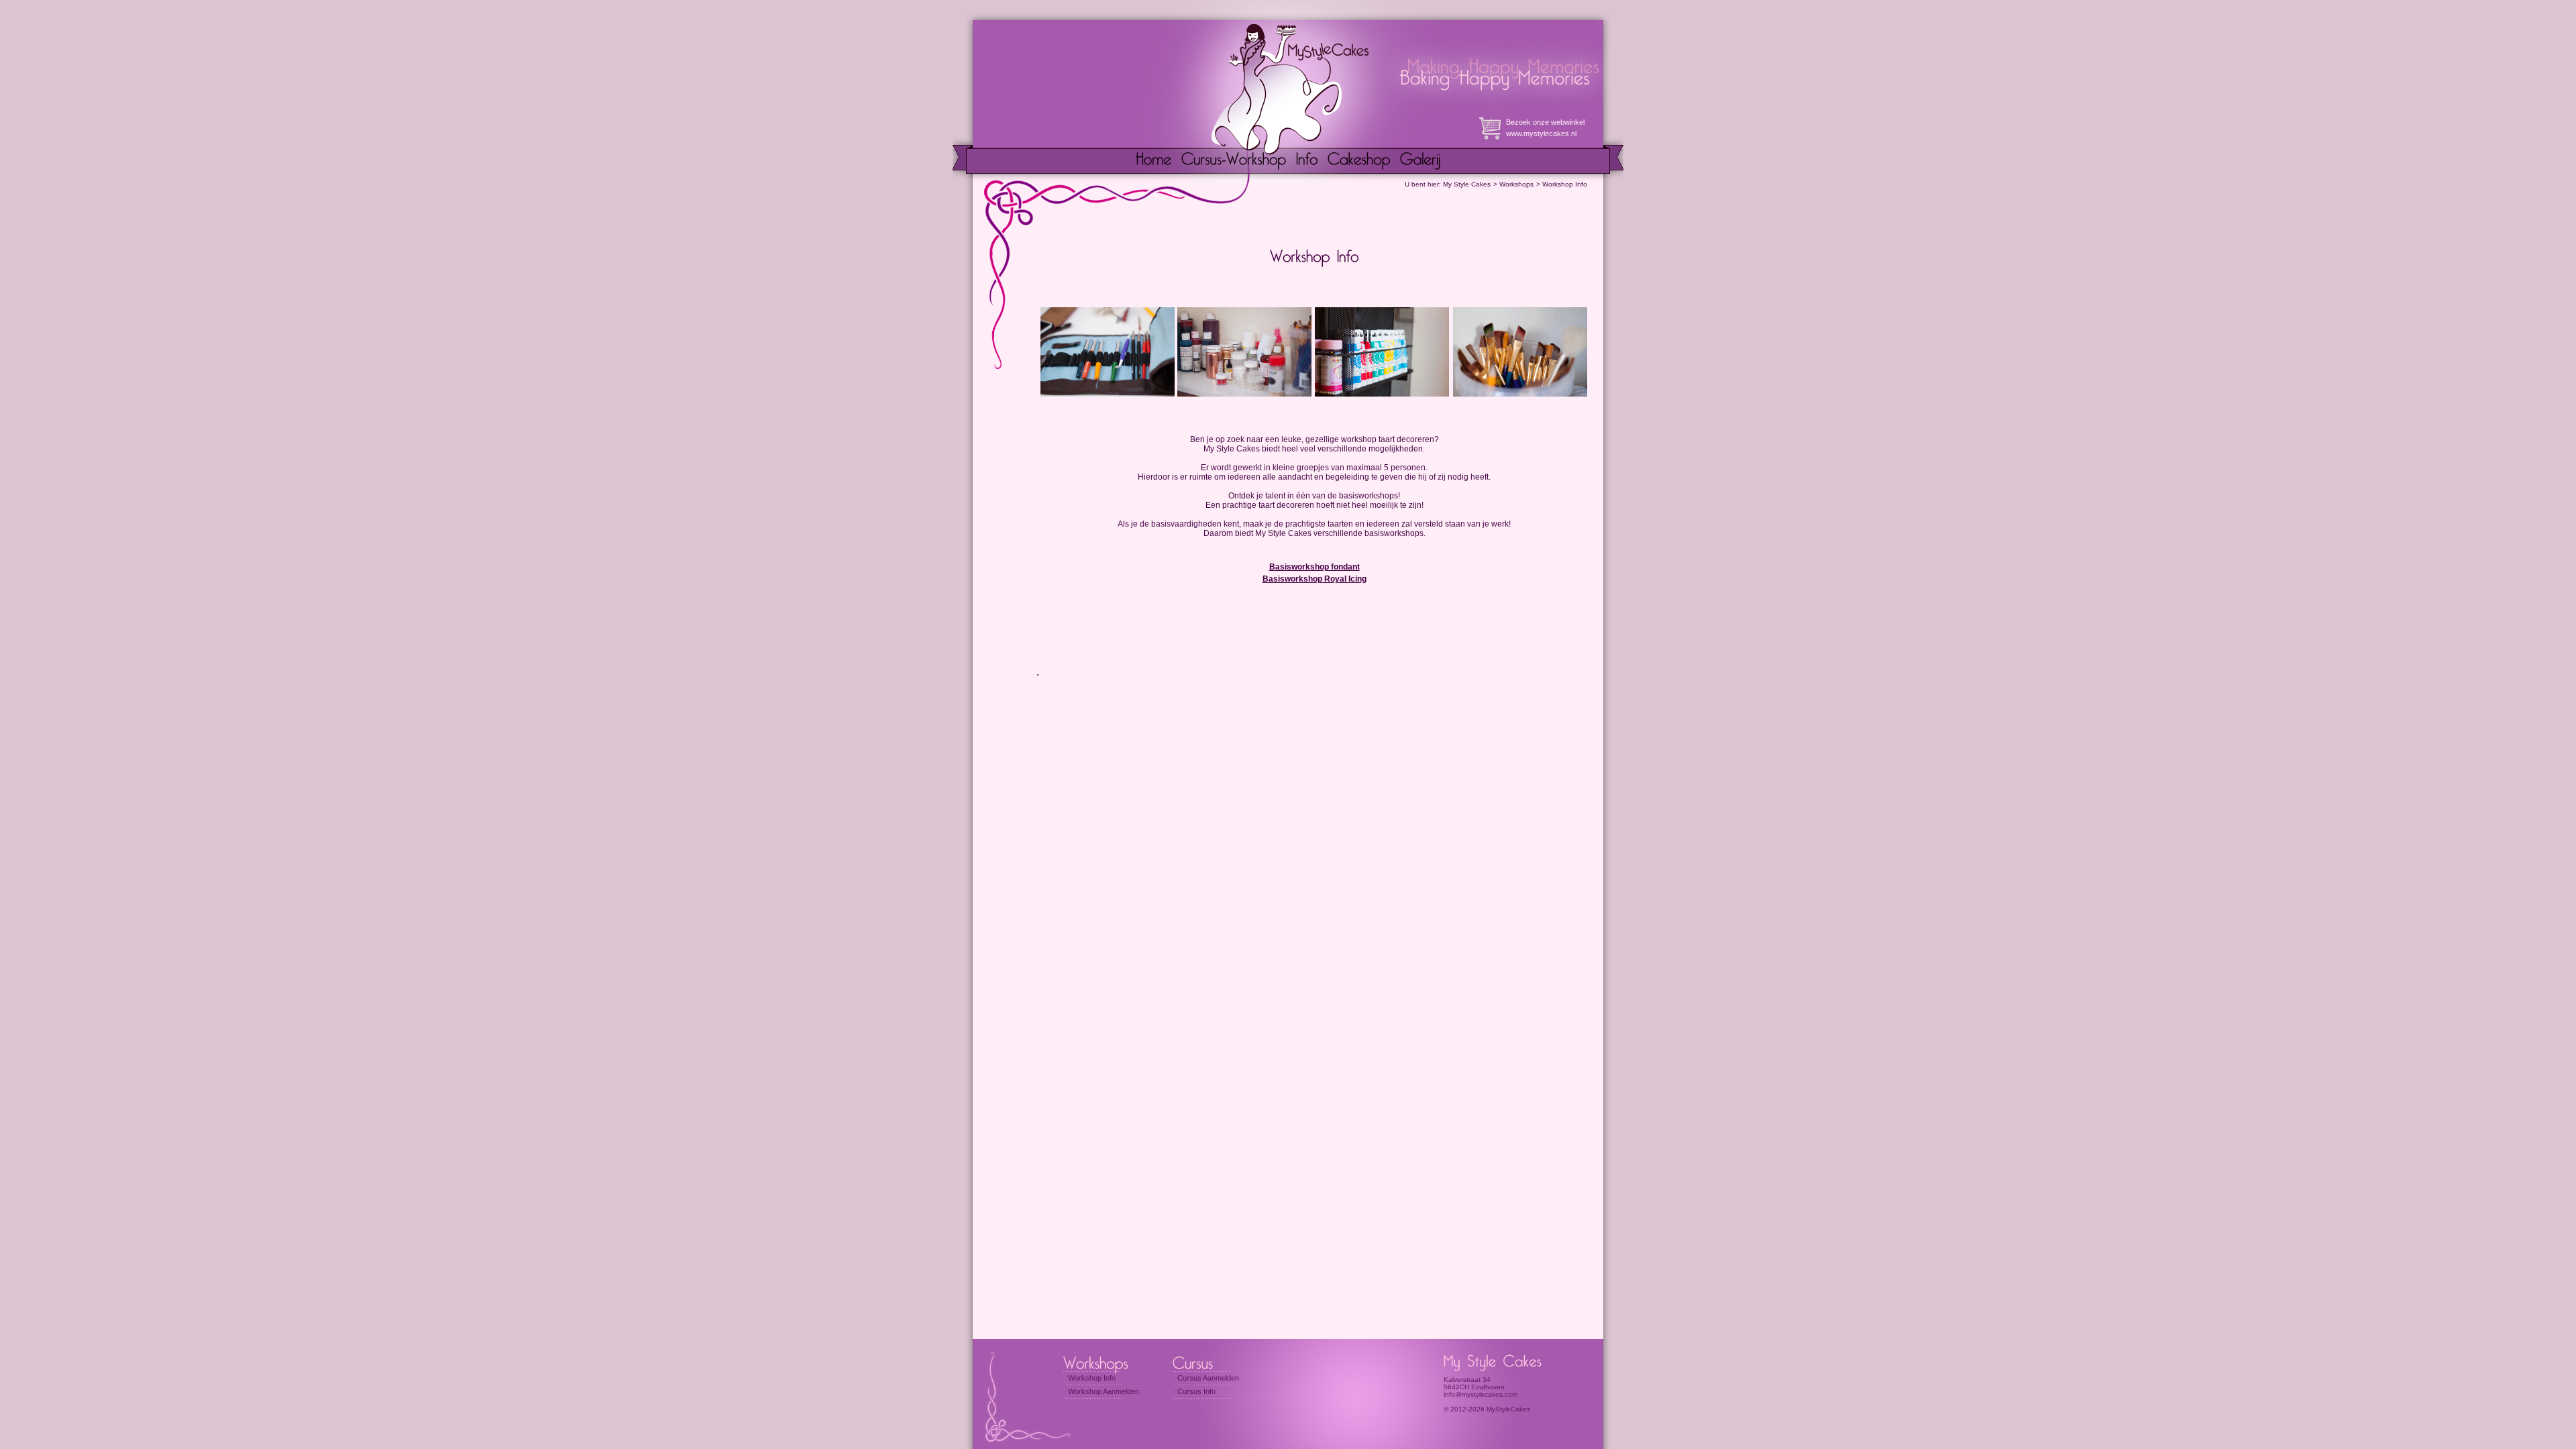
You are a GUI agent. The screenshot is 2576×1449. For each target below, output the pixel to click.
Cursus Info (1196, 1391)
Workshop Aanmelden (1104, 1391)
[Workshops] (1101, 1362)
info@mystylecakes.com (1481, 1394)
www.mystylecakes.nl (1541, 133)
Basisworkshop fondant (1314, 567)
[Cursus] (1206, 1362)
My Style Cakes (1467, 184)
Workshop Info (1565, 184)
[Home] (1153, 161)
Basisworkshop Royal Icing (1314, 579)
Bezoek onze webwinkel (1545, 122)
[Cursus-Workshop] (1234, 161)
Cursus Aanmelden (1208, 1378)
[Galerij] (1420, 161)
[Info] (1307, 161)
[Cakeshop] (1359, 161)
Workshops (1516, 184)
